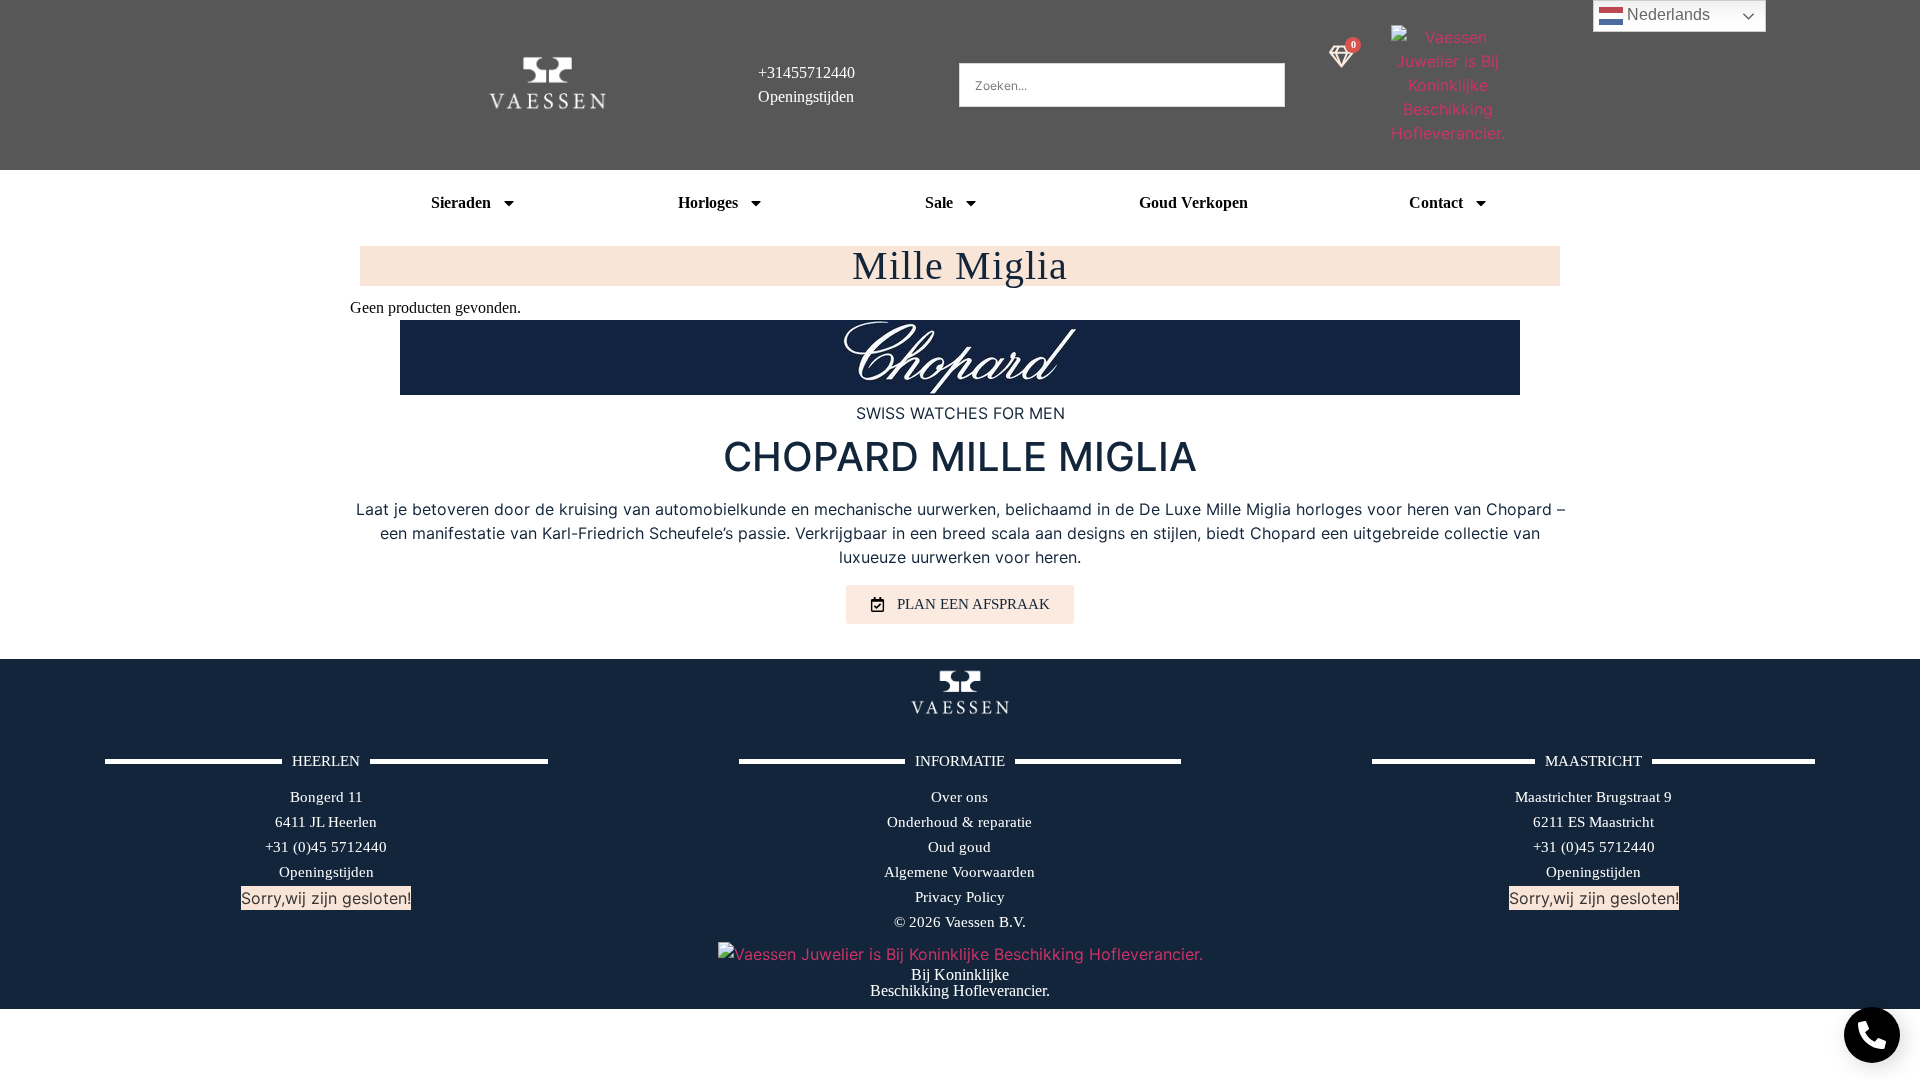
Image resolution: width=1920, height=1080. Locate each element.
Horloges (708, 202)
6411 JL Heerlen (326, 822)
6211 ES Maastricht (1593, 822)
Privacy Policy (960, 897)
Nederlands (1666, 14)
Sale (939, 202)
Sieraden (461, 202)
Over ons (959, 797)
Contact (1436, 202)
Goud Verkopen (1193, 202)
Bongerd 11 (326, 797)
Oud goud (959, 847)
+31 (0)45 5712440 (326, 847)
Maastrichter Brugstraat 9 (1593, 797)
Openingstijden (326, 872)
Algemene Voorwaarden (959, 872)
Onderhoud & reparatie (959, 822)
